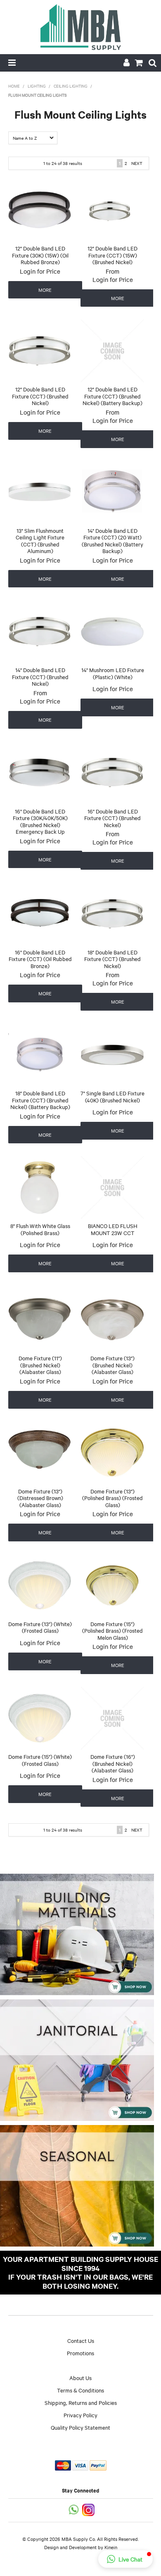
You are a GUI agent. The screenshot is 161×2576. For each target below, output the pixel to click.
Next (137, 163)
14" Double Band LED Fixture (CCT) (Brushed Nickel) (40, 676)
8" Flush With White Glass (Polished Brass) (40, 1229)
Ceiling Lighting (71, 86)
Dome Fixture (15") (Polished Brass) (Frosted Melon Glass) (112, 1630)
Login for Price (40, 271)
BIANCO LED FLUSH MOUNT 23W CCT (113, 1229)
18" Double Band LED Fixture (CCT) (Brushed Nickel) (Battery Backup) (40, 1100)
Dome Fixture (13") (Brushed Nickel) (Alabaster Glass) (112, 1365)
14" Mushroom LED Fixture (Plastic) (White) (113, 673)
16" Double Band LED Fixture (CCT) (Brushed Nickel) (112, 818)
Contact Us (81, 2340)
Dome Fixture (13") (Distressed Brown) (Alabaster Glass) (40, 1498)
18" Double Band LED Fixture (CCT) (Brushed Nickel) (112, 959)
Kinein (111, 2547)
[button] (125, 2559)
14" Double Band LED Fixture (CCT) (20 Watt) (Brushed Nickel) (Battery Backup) (112, 541)
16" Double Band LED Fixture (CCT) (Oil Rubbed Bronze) (40, 959)
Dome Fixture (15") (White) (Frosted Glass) (40, 1760)
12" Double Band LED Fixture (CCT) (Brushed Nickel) (40, 396)
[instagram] (89, 2509)
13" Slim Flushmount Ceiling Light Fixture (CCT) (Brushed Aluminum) (40, 541)
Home (14, 86)
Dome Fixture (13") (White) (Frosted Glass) (40, 1627)
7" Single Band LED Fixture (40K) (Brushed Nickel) (112, 1096)
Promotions (80, 2353)
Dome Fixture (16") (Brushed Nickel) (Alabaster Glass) (113, 1763)
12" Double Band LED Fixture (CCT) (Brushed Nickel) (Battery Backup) (112, 396)
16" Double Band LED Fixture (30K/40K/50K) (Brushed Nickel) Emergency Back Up (40, 821)
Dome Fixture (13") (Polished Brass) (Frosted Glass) (112, 1498)
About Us (80, 2378)
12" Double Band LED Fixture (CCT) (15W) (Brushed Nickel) (112, 255)
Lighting (37, 86)
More (45, 290)
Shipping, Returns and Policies (81, 2402)
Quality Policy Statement (80, 2427)
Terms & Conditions (80, 2390)
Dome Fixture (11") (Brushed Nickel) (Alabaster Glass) (40, 1365)
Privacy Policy (80, 2415)
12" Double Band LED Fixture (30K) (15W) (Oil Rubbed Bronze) (40, 255)
